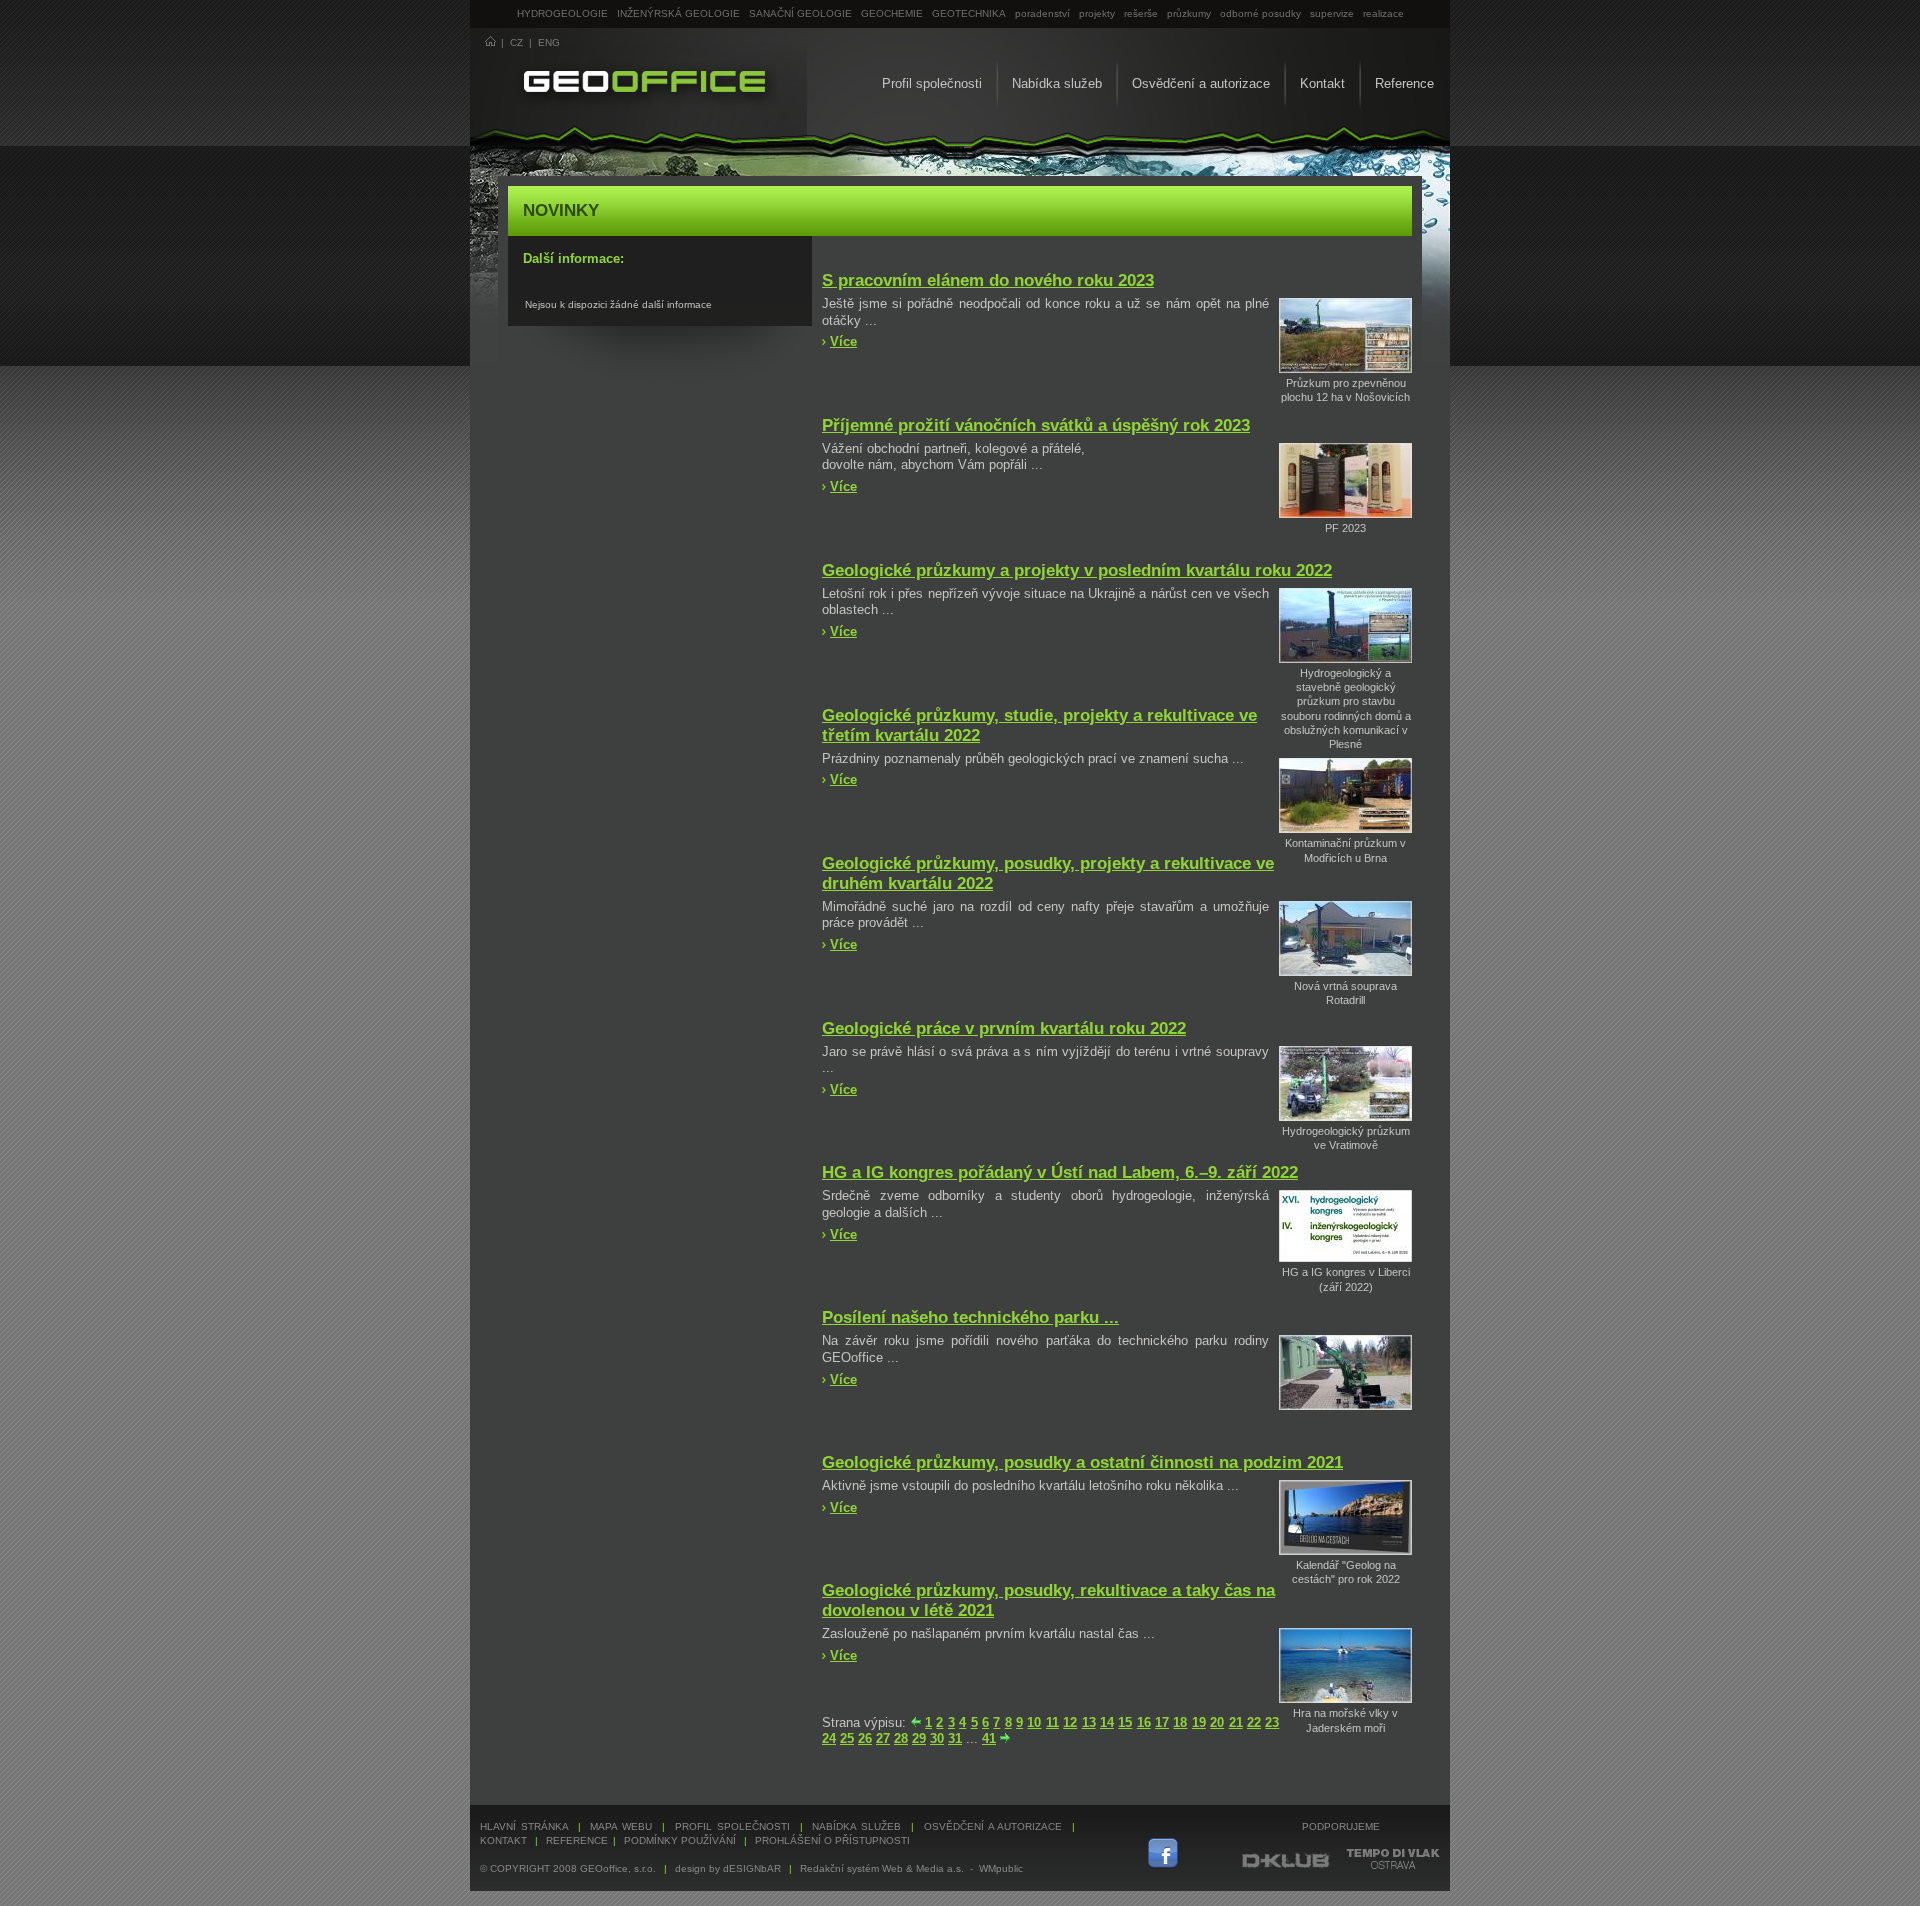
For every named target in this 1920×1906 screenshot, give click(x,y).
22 (1254, 1722)
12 (1070, 1722)
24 (829, 1738)
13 (1089, 1722)
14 (1107, 1722)
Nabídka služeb (1057, 83)
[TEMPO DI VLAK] (1393, 1865)
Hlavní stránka (524, 1826)
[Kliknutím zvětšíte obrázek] (1345, 368)
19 (1199, 1722)
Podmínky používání (680, 1840)
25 (847, 1738)
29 (919, 1738)
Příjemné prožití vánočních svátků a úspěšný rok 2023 (1036, 425)
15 (1125, 1722)
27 (883, 1738)
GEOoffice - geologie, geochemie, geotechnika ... (626, 79)
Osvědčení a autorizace (1201, 83)
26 (865, 1738)
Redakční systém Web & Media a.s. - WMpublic (911, 1868)
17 (1162, 1722)
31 (955, 1738)
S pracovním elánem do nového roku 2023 (988, 280)
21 (1236, 1722)
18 (1180, 1722)
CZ (516, 42)
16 (1144, 1722)
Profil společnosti (932, 83)
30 (937, 1738)
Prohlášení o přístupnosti (832, 1840)
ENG (549, 42)
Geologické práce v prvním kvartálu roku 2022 (1004, 1028)
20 (1217, 1722)
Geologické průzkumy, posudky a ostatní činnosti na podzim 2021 (1082, 1462)
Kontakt (1322, 83)
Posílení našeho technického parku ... (970, 1317)
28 (901, 1738)
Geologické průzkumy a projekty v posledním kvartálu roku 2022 (1077, 570)
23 (1272, 1722)
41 (989, 1738)
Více (843, 341)
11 (1052, 1722)
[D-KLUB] (1286, 1865)
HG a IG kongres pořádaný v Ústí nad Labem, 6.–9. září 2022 (1060, 1172)
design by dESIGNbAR (728, 1868)
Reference (1404, 83)
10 (1034, 1722)
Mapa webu (621, 1826)
